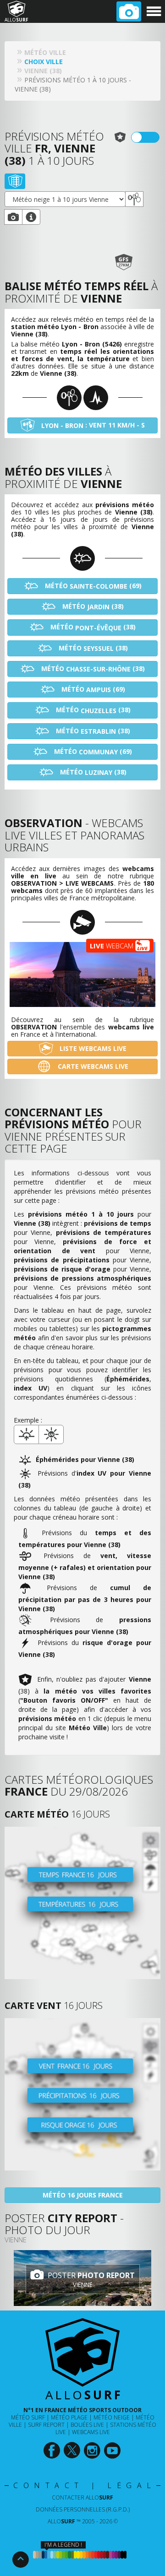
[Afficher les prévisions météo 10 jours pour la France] (82, 1903)
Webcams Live (91, 2432)
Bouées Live (87, 2425)
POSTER (90, 2280)
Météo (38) (92, 606)
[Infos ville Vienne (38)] (31, 217)
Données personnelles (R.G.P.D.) (83, 2509)
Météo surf (28, 2417)
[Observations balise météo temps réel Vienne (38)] (134, 199)
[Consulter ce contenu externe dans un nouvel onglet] (52, 2451)
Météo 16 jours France (83, 2195)
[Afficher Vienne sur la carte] (15, 181)
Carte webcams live (92, 1066)
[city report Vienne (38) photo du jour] (13, 217)
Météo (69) (92, 586)
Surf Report (46, 2425)
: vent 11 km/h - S (93, 425)
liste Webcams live (92, 1048)
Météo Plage (69, 2417)
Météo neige (112, 2417)
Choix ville (44, 62)
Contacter (82, 2498)
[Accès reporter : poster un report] (129, 11)
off (151, 137)
